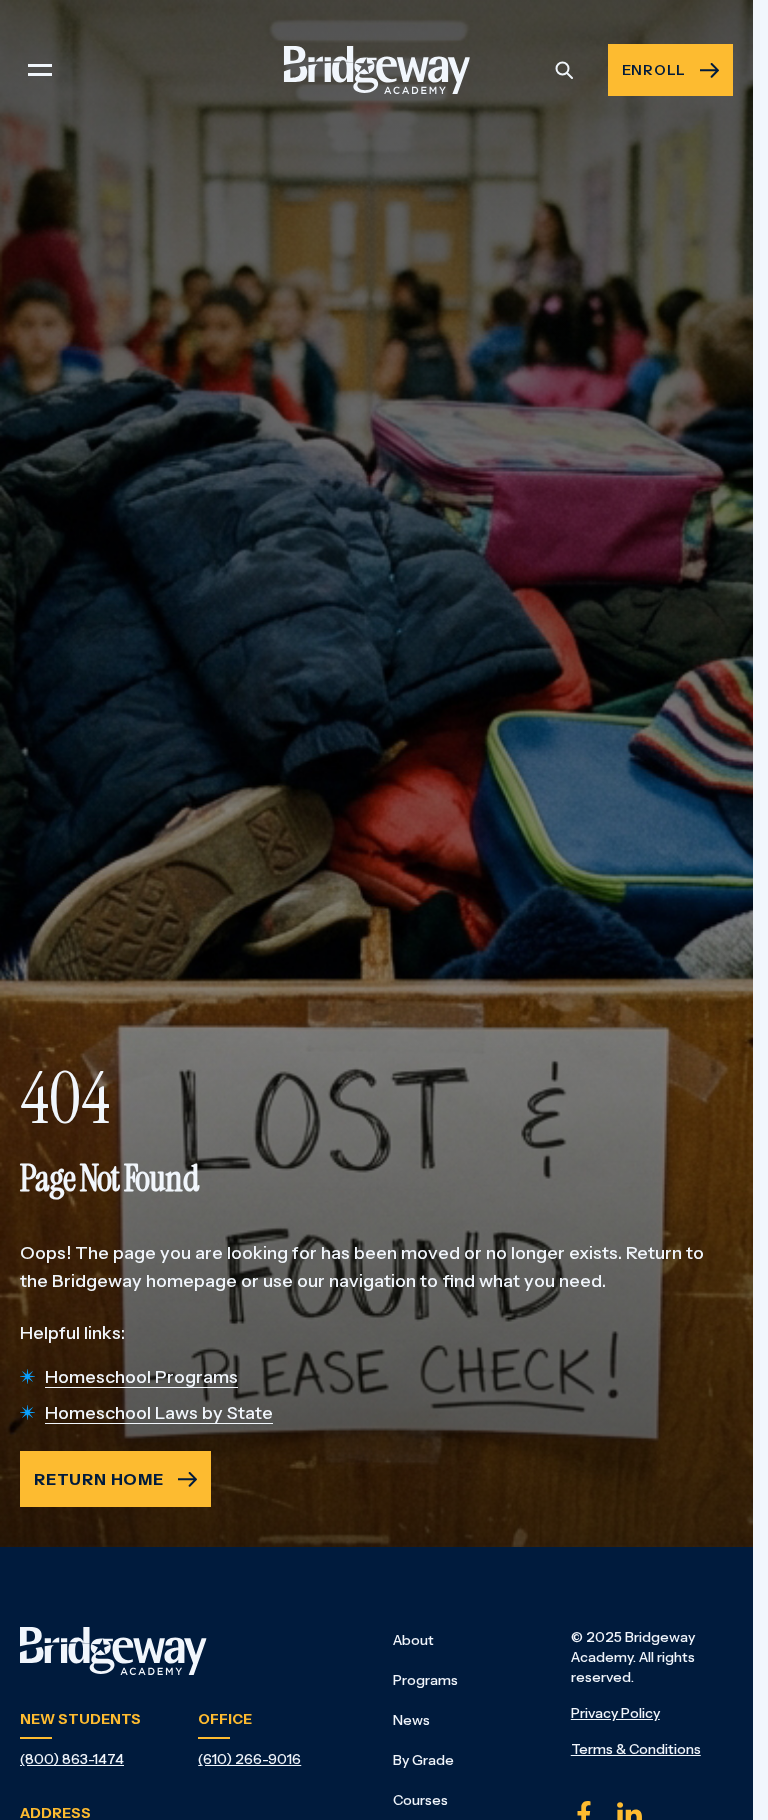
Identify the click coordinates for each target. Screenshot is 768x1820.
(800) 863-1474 (72, 1759)
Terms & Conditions (636, 1749)
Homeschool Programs (141, 1377)
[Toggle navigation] (40, 70)
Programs (425, 1680)
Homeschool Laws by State (159, 1413)
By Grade (423, 1760)
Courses (420, 1800)
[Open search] (564, 70)
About (413, 1640)
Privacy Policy (615, 1713)
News (411, 1720)
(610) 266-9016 (249, 1759)
